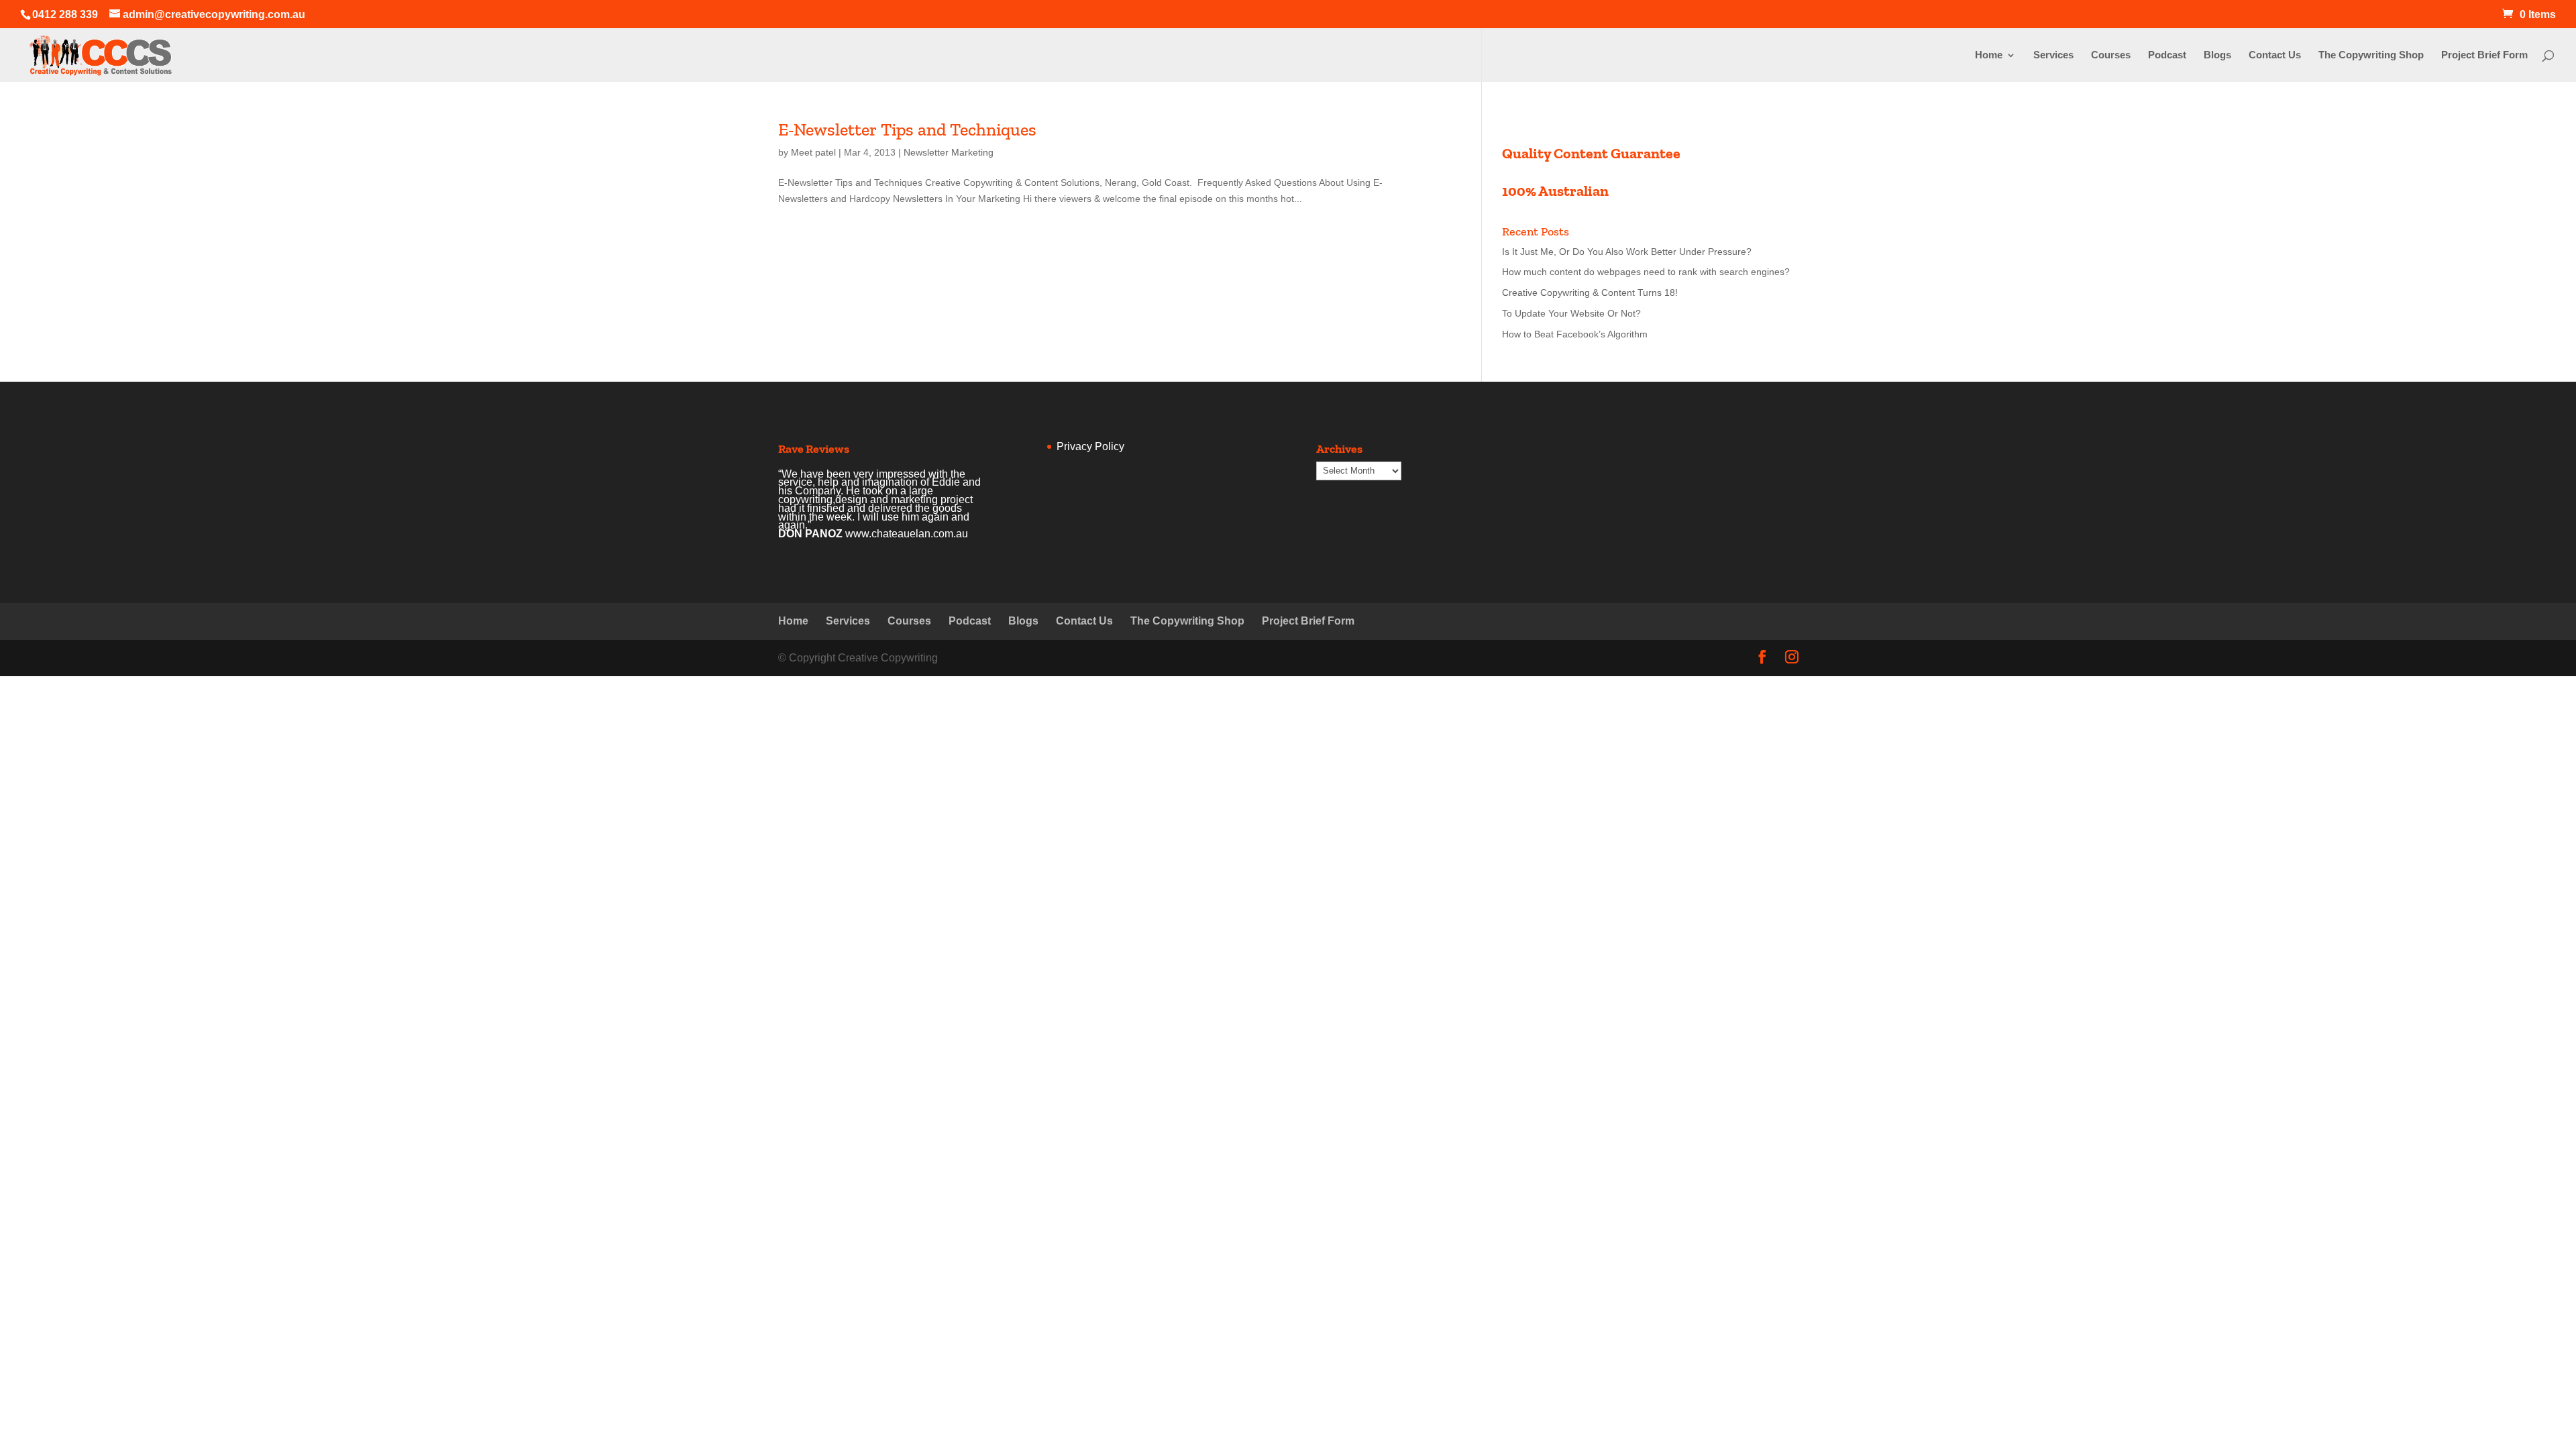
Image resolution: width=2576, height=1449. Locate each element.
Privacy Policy (1090, 446)
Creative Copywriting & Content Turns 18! (1590, 292)
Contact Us (2275, 55)
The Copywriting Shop (2371, 55)
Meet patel (813, 152)
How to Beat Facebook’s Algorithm (1575, 334)
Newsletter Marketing (949, 152)
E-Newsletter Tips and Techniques (907, 129)
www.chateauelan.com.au (907, 534)
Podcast (2167, 55)
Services (2053, 55)
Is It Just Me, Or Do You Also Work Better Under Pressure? (1627, 252)
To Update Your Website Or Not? (1571, 313)
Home (1989, 55)
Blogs (2217, 55)
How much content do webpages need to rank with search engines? (1646, 272)
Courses (2111, 55)
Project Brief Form (2484, 55)
